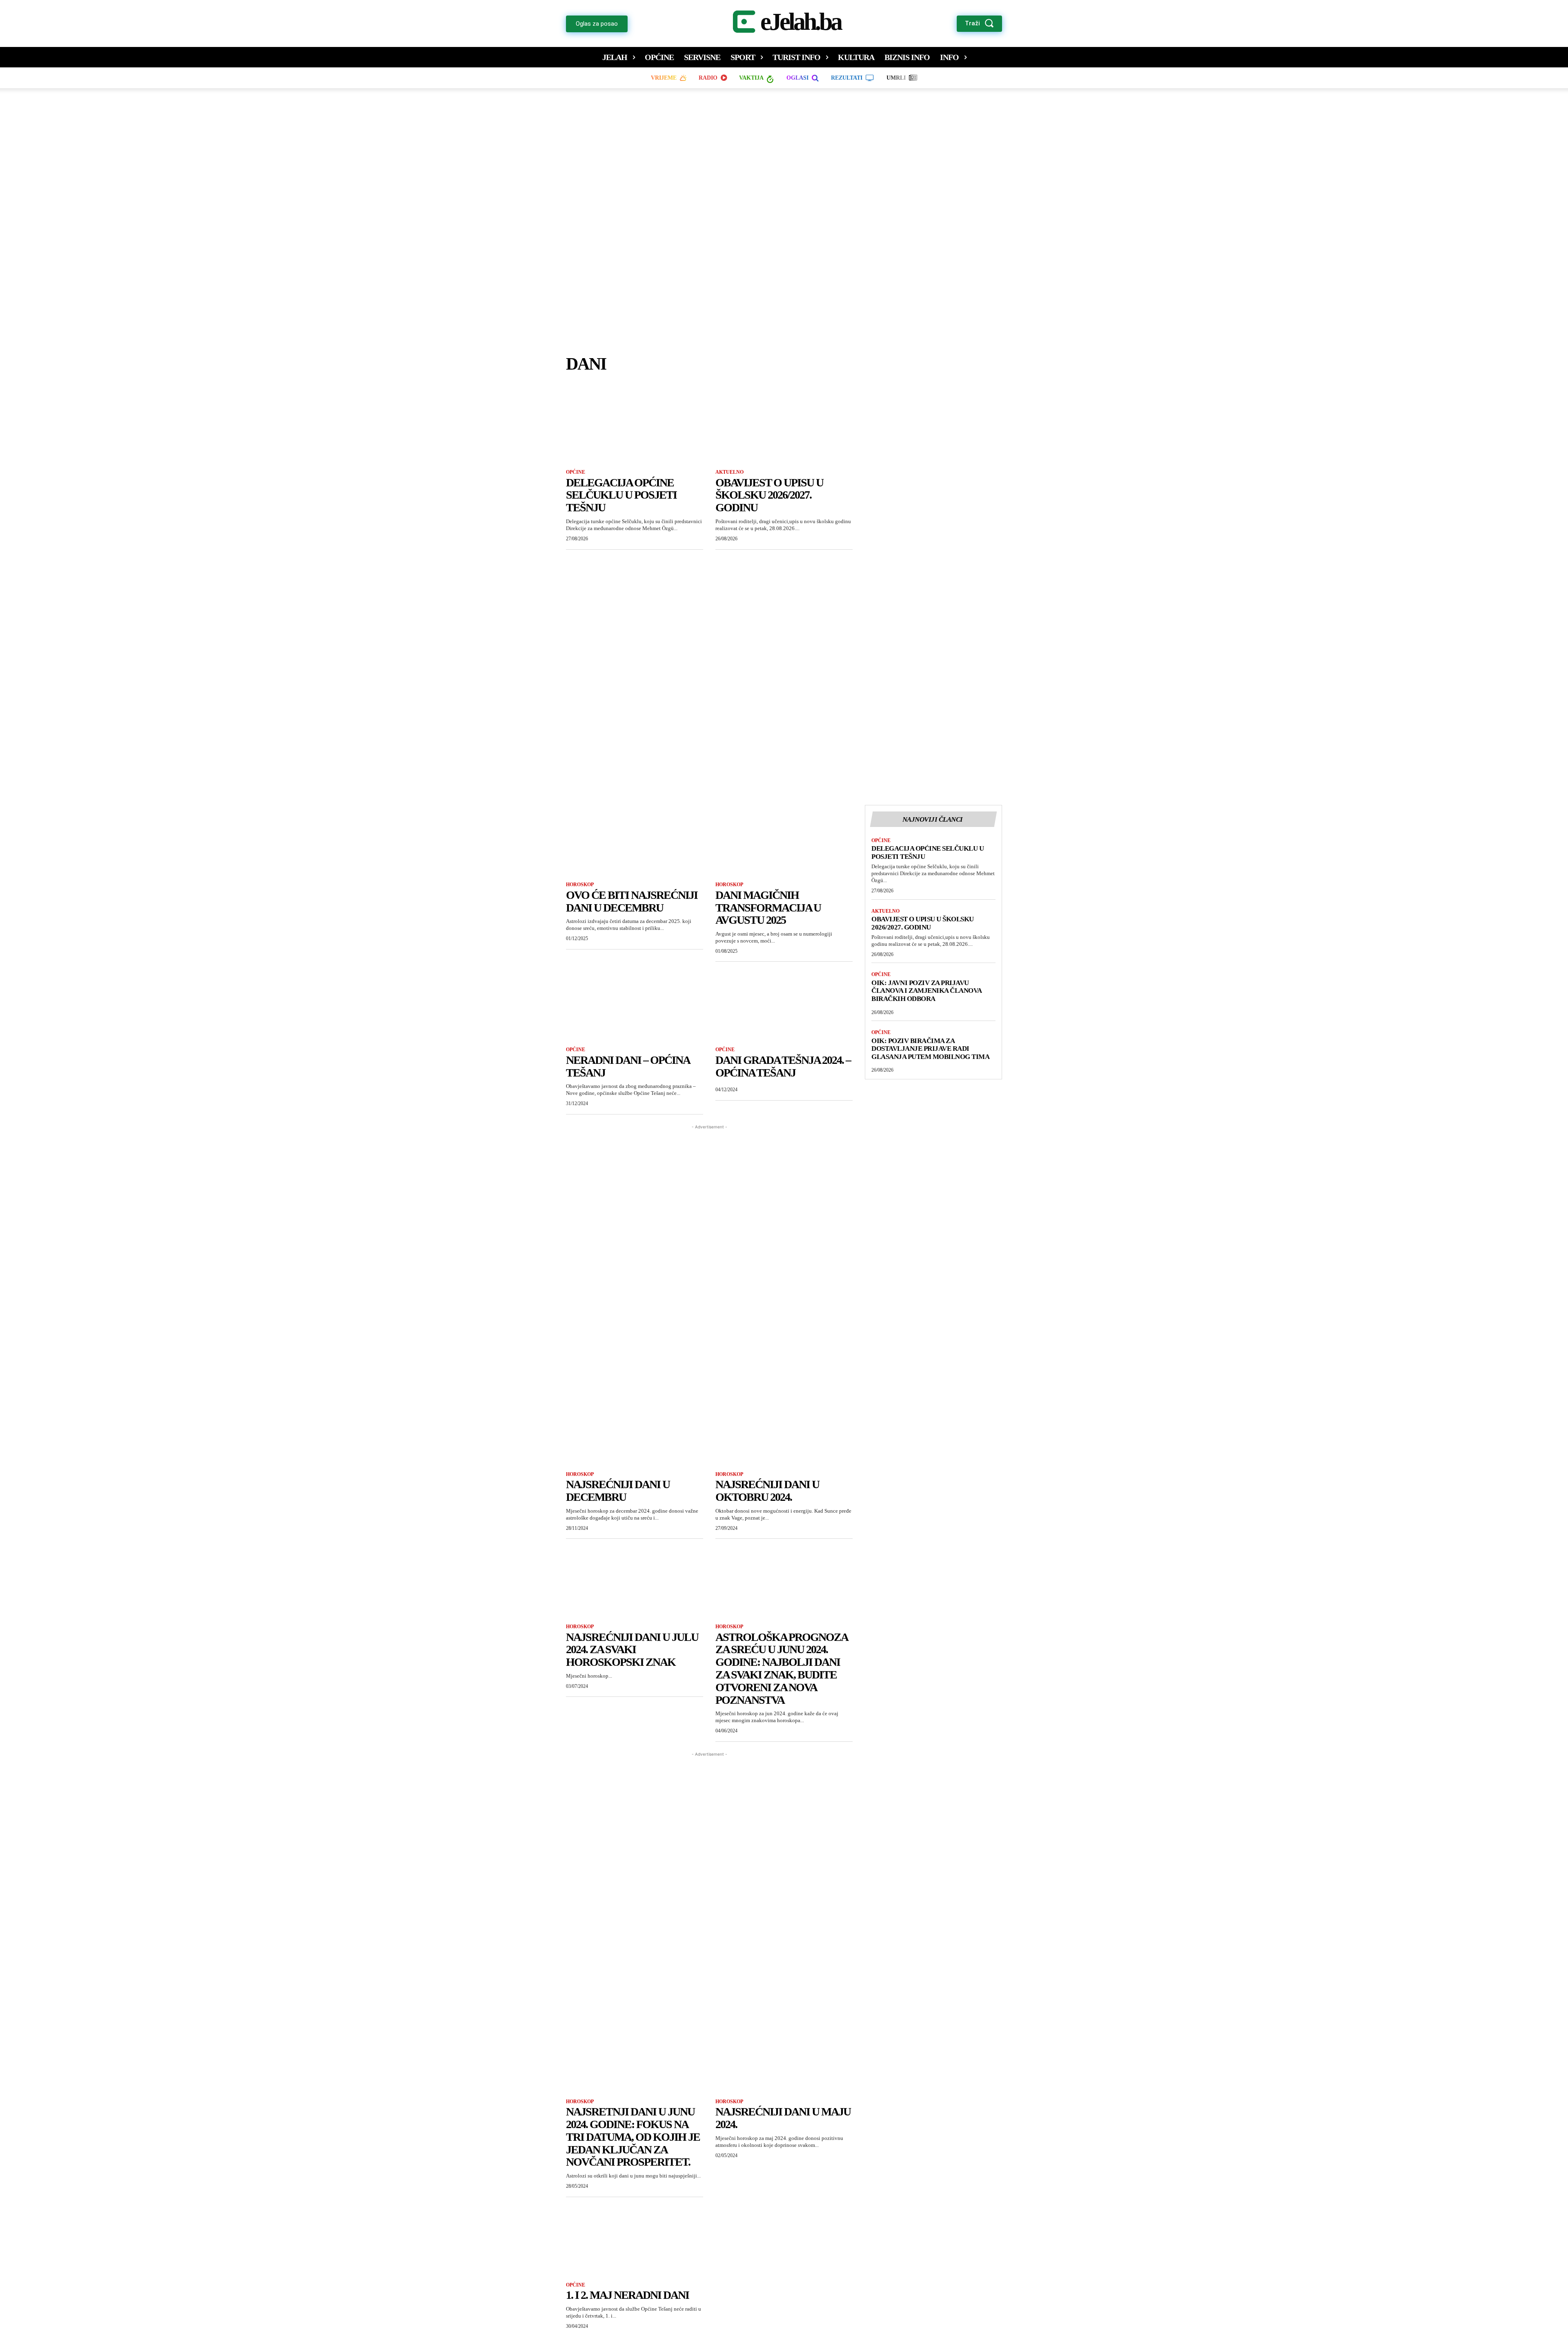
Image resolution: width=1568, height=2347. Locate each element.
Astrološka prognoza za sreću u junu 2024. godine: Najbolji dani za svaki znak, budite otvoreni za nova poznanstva (782, 1668)
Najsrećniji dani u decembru (618, 1491)
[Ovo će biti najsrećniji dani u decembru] (635, 839)
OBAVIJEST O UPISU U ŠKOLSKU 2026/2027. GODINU (769, 495)
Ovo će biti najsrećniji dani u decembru (632, 901)
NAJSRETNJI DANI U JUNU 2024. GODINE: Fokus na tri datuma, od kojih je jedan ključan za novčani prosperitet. (633, 2137)
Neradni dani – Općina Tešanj (628, 1066)
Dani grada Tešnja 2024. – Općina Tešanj (783, 1066)
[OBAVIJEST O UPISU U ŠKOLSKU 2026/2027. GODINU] (784, 427)
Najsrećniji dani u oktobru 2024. (767, 1491)
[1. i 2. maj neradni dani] (635, 2240)
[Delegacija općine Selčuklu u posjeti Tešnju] (635, 427)
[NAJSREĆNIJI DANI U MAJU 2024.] (784, 2056)
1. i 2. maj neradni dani (627, 2295)
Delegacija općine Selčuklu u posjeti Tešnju (621, 495)
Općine (576, 472)
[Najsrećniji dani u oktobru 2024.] (784, 1429)
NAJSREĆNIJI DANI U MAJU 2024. (783, 2118)
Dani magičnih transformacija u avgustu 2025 (768, 908)
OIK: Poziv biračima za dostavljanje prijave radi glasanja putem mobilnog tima (930, 1049)
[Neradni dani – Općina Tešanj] (635, 1004)
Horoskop (580, 885)
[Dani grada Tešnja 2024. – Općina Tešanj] (784, 1004)
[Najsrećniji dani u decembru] (635, 1429)
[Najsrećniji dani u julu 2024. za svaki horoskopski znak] (635, 1581)
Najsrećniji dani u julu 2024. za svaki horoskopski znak (632, 1650)
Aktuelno (729, 472)
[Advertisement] (784, 229)
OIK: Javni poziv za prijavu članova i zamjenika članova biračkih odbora (927, 991)
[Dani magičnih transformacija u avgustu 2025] (784, 839)
